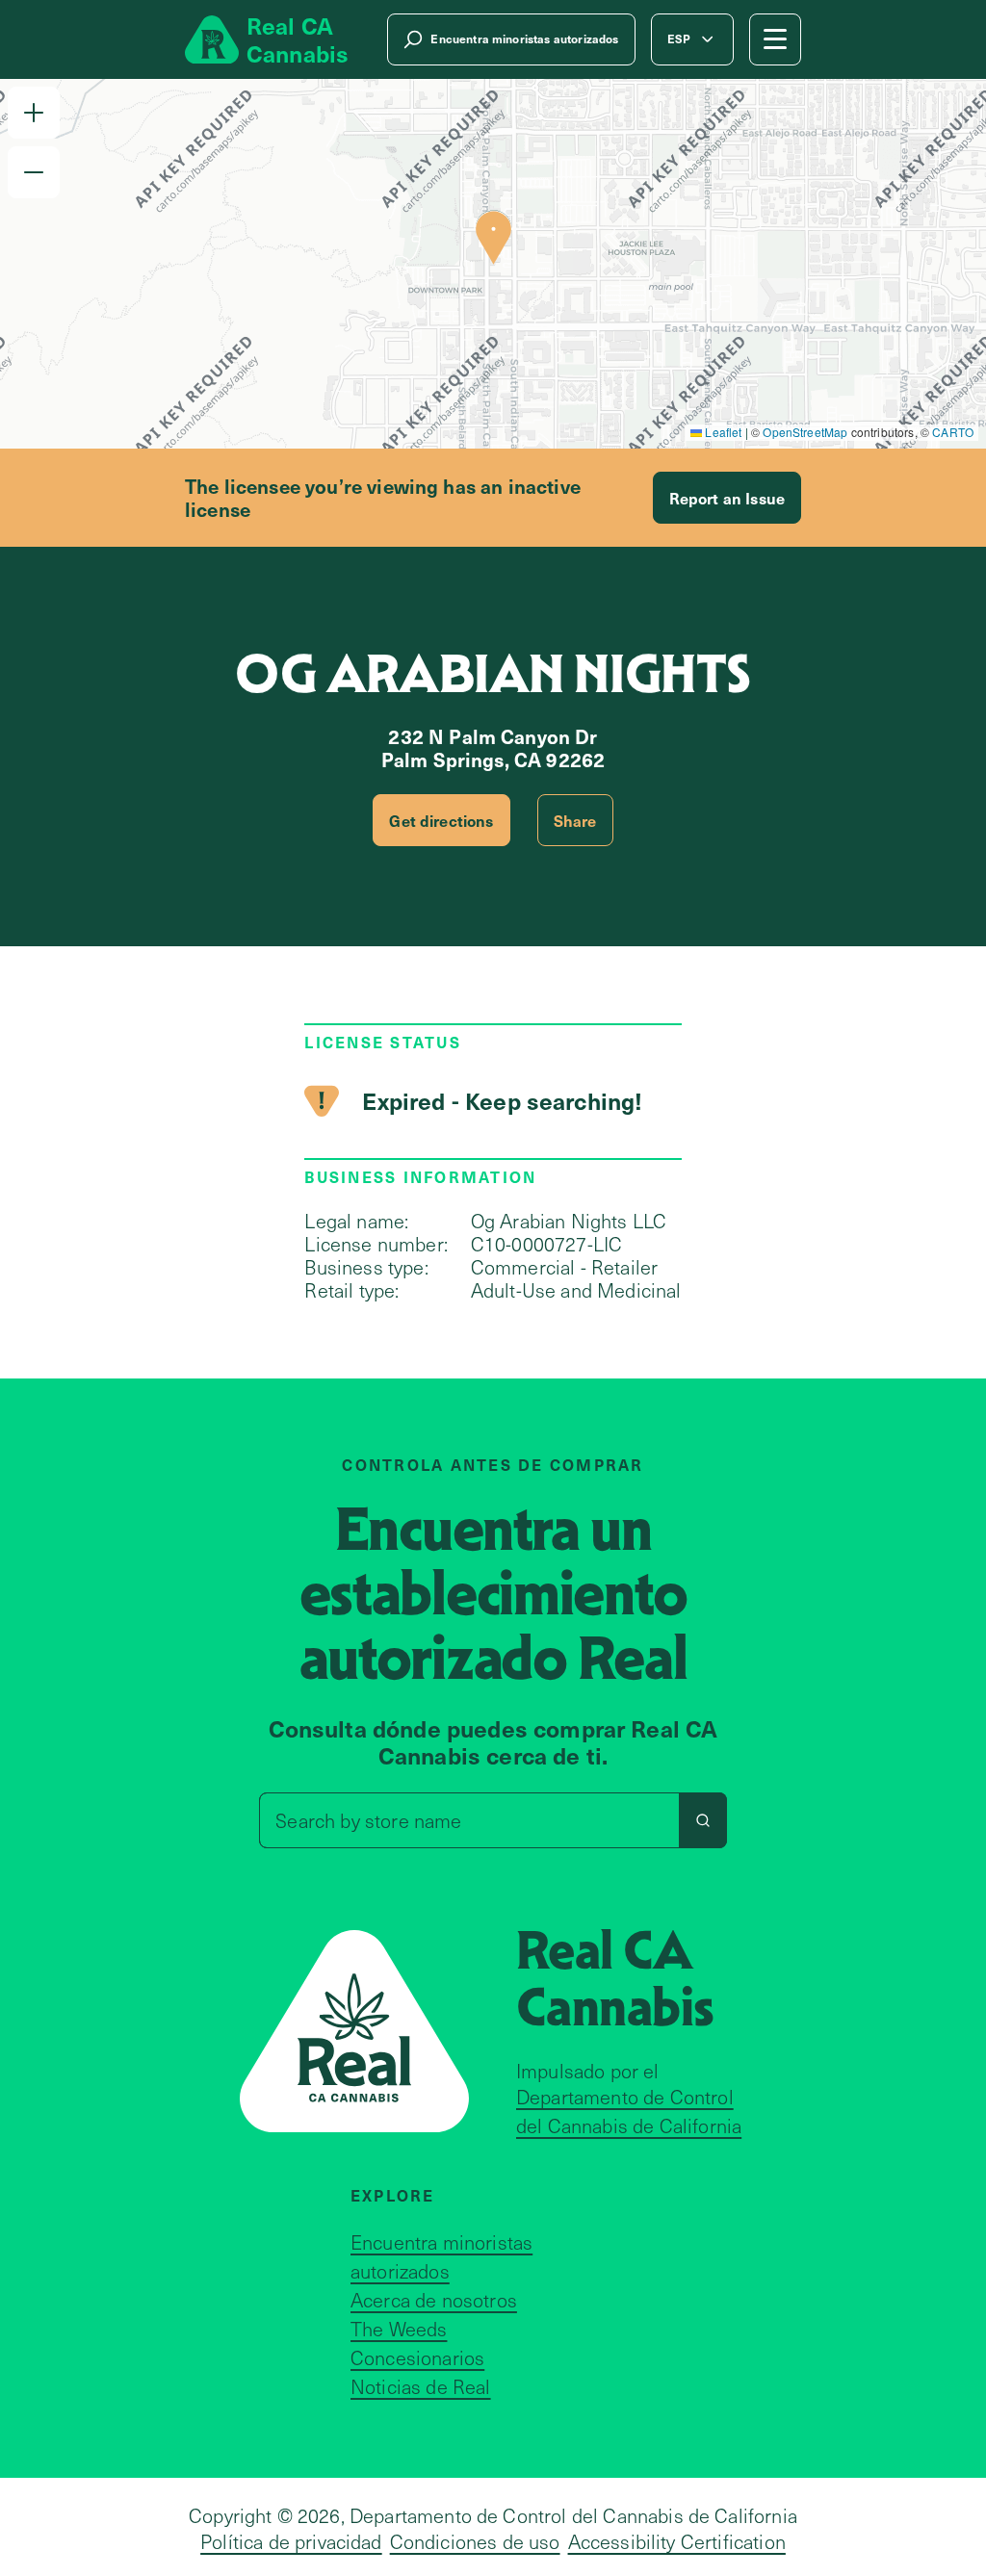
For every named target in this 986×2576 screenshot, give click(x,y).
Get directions (441, 820)
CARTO (953, 432)
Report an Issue (727, 498)
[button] (34, 113)
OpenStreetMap (805, 432)
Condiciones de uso (475, 2541)
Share (575, 820)
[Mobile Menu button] (775, 39)
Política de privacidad (291, 2541)
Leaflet (722, 432)
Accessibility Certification (677, 2541)
